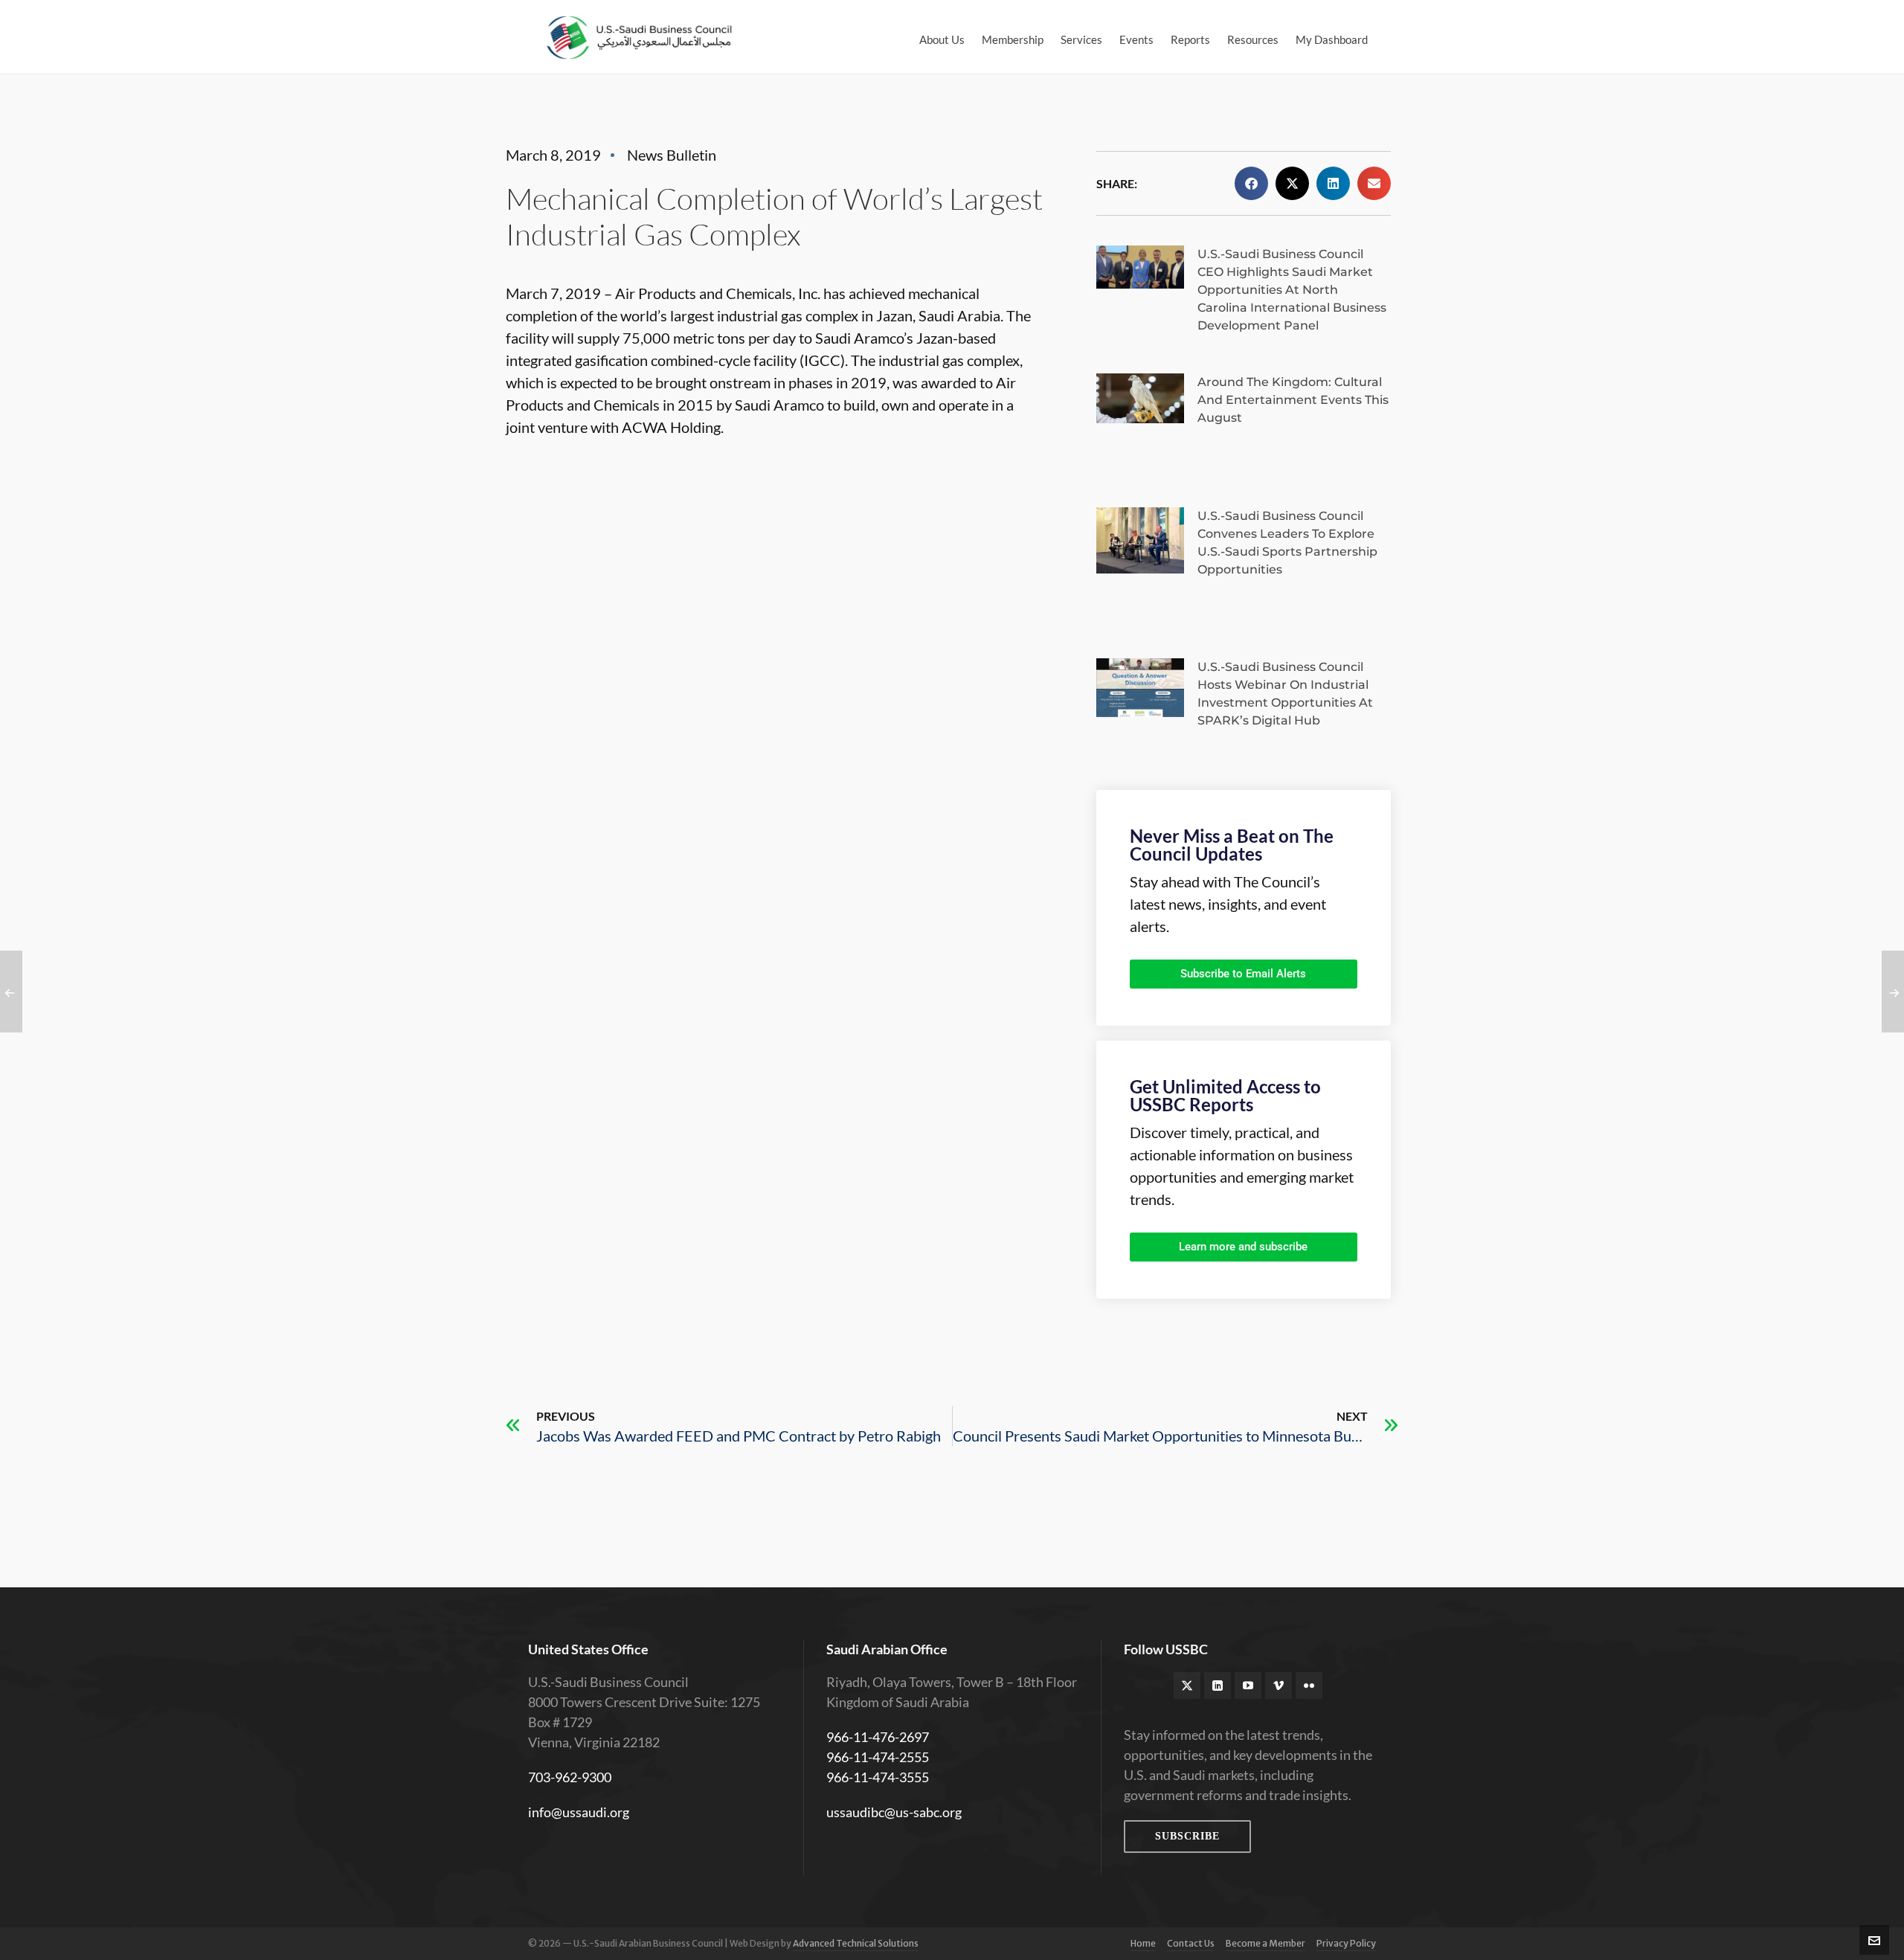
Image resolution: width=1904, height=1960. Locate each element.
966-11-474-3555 (878, 1777)
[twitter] (1187, 1686)
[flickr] (1309, 1686)
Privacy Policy (1346, 1943)
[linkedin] (1218, 1686)
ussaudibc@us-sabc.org (894, 1812)
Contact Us (1191, 1943)
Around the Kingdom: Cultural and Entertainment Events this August (1293, 400)
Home (1143, 1943)
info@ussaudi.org (579, 1812)
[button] (1251, 183)
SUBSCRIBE (1187, 1836)
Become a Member (1265, 1943)
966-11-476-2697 (878, 1737)
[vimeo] (1279, 1686)
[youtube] (1248, 1686)
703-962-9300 (570, 1777)
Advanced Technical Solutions (856, 1943)
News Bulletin (672, 155)
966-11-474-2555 (878, 1757)
